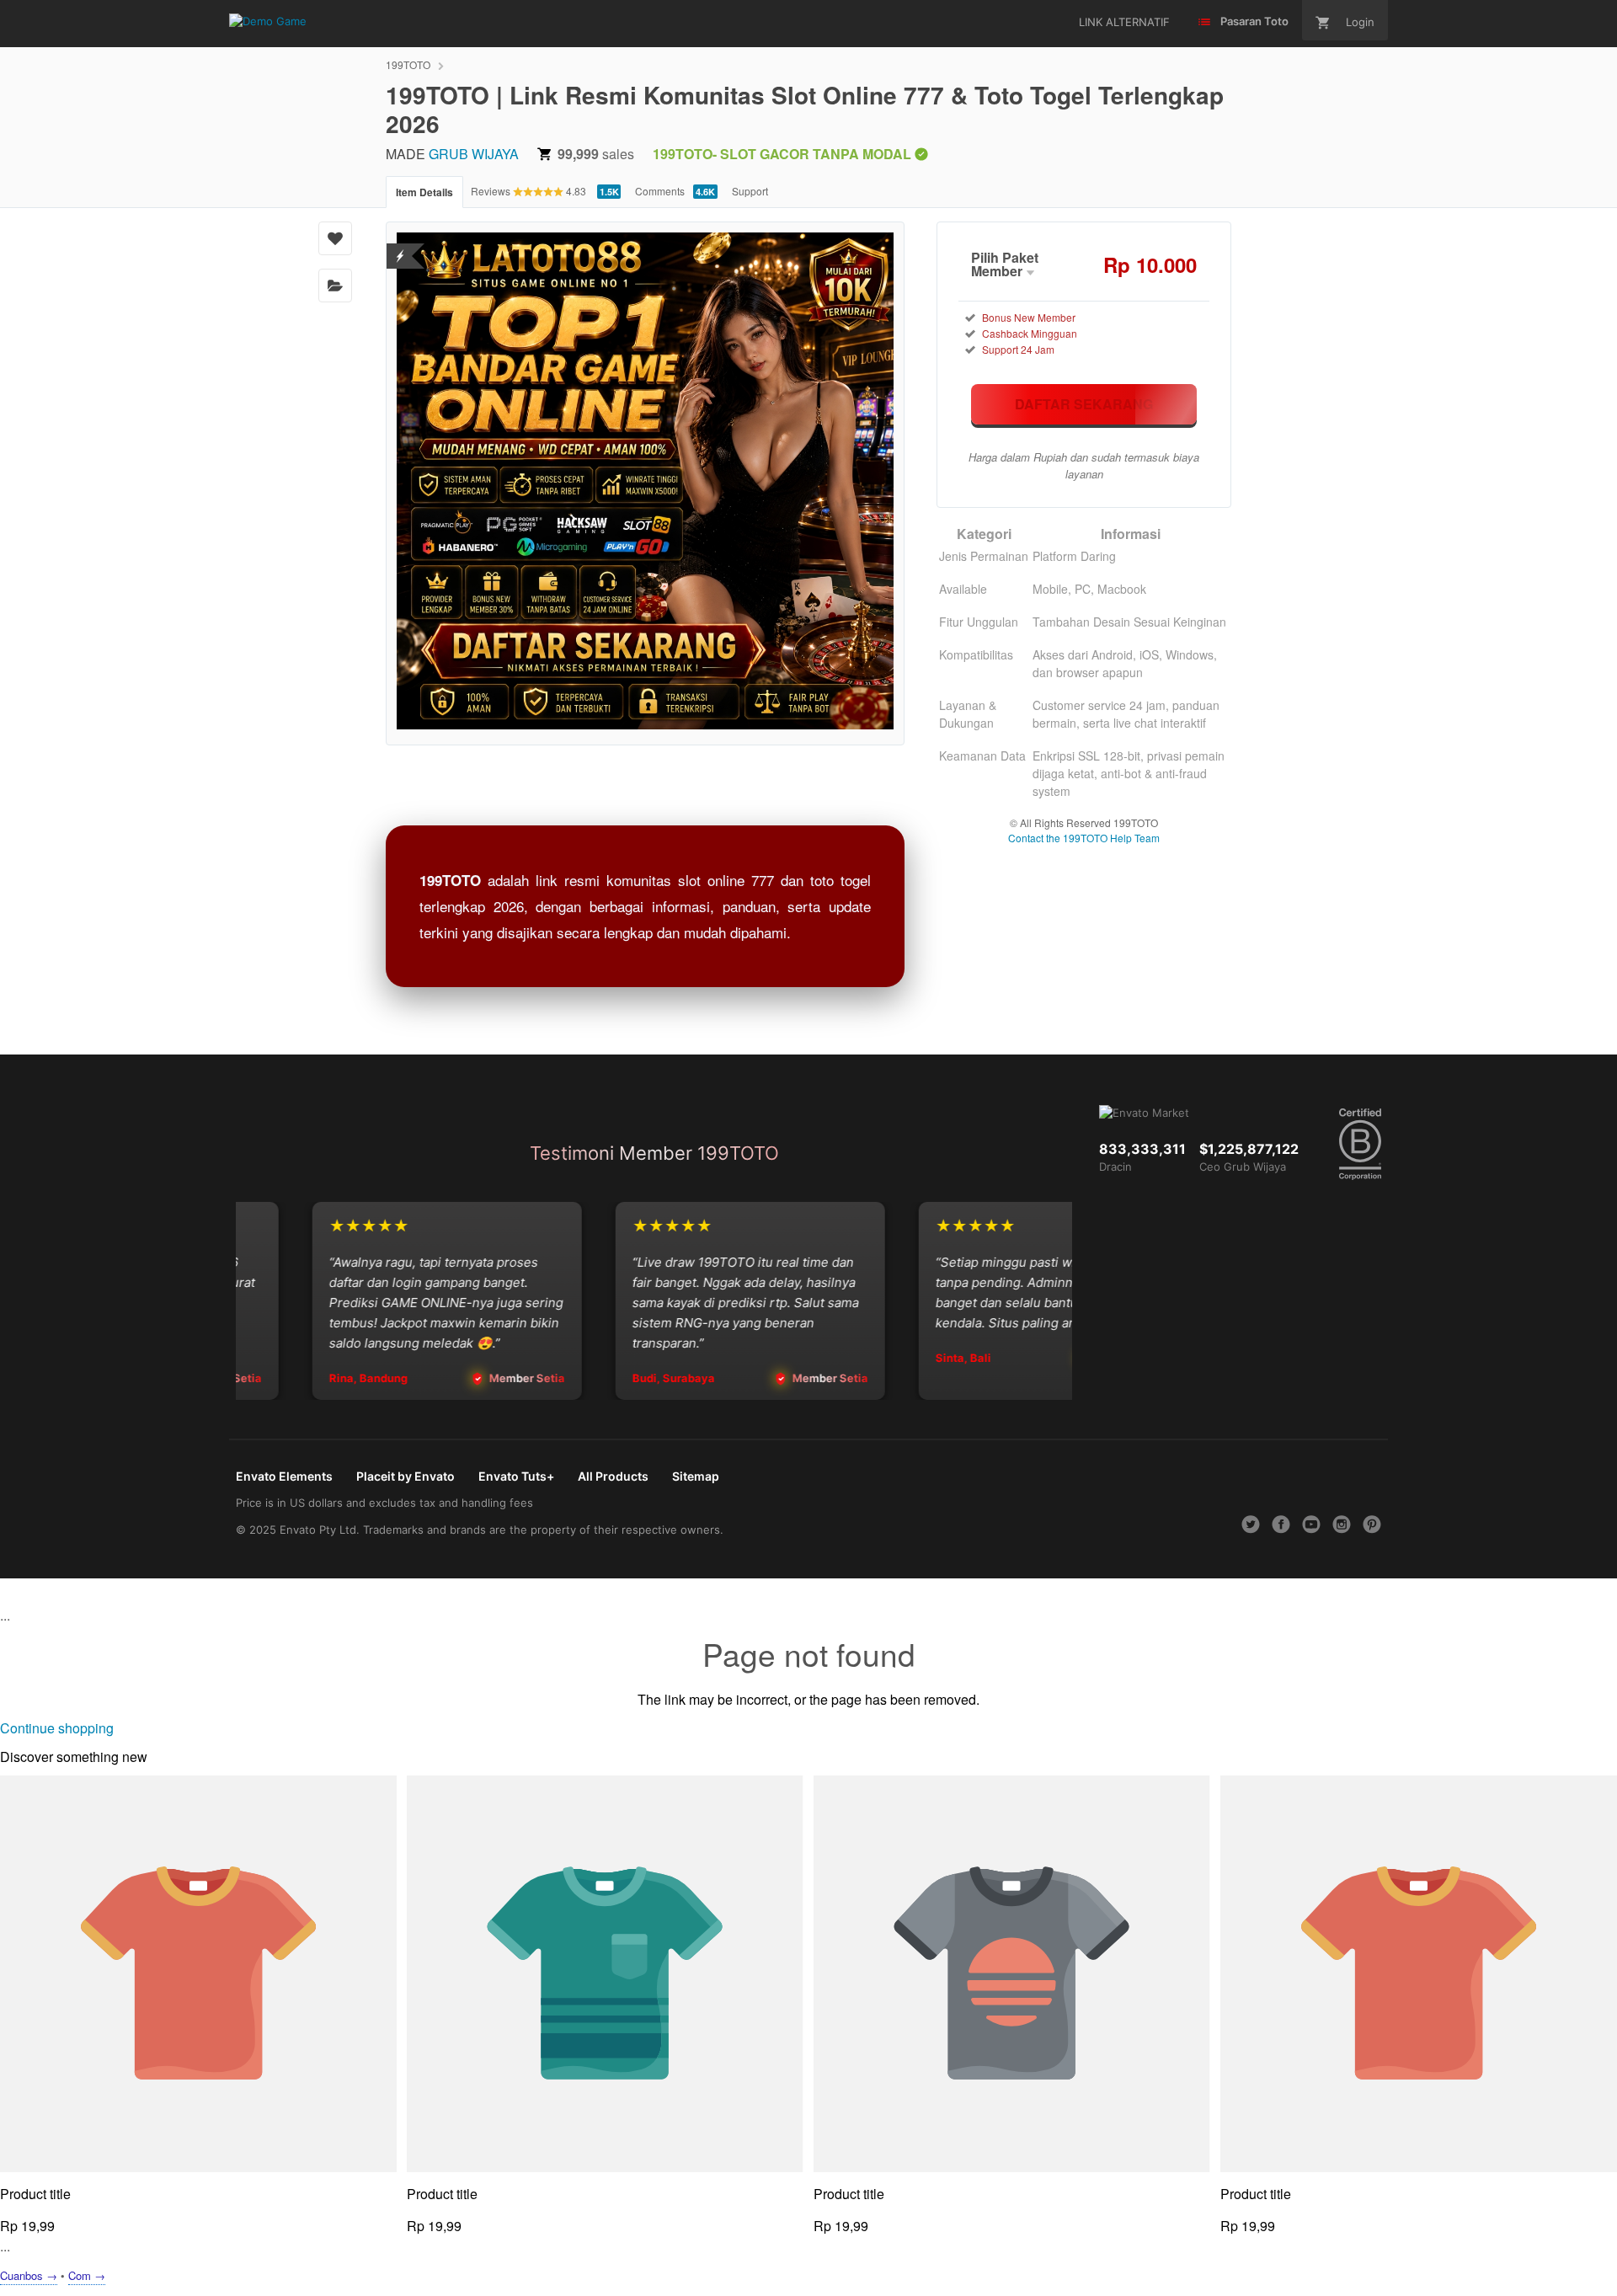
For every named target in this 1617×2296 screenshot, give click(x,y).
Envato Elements (284, 1476)
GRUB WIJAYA (474, 154)
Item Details (424, 192)
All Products (613, 1476)
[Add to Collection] (335, 286)
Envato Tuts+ (516, 1476)
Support (750, 191)
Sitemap (696, 1476)
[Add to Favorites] (335, 238)
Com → (87, 2275)
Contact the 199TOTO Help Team (1084, 838)
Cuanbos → (29, 2275)
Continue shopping (57, 1728)
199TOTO (408, 64)
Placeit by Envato (406, 1476)
